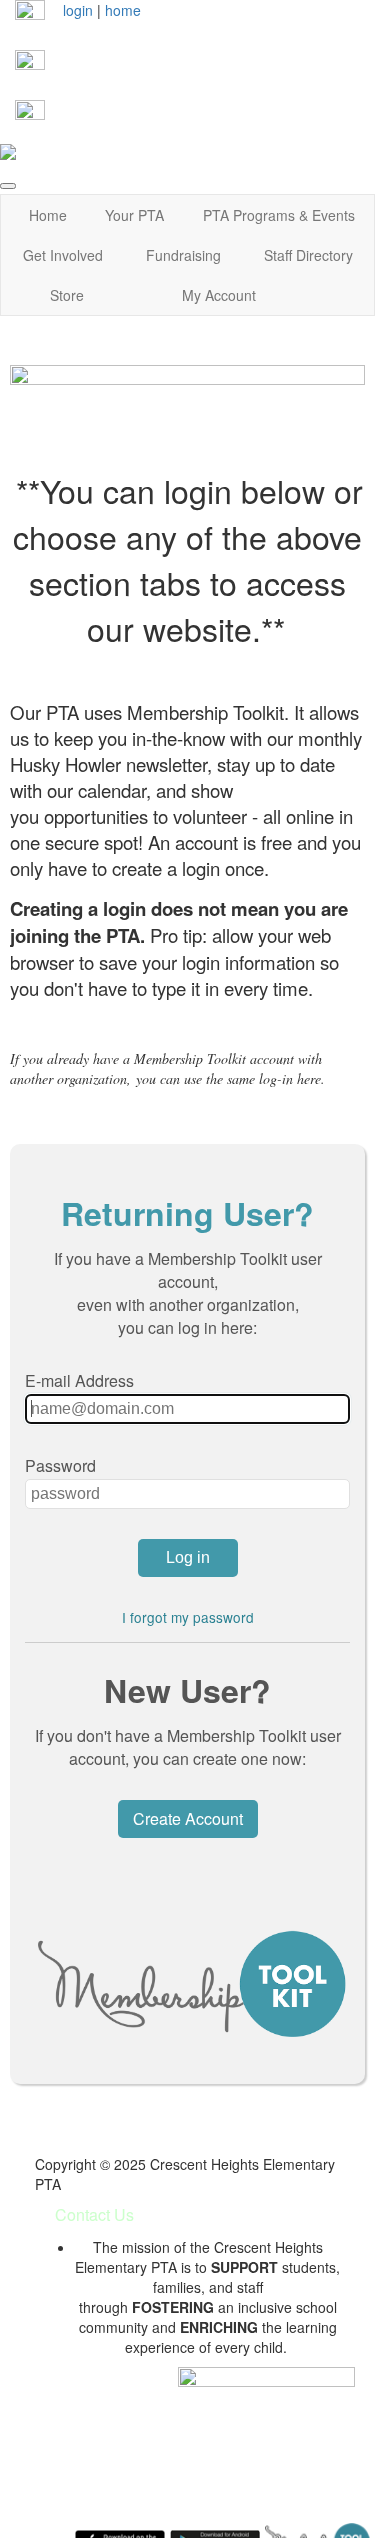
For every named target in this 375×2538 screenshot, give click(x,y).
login (78, 10)
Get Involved (63, 255)
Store (67, 295)
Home (48, 215)
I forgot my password (188, 1617)
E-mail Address (79, 1380)
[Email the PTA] (30, 113)
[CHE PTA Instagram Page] (30, 63)
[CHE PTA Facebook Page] (30, 13)
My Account (219, 295)
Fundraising (183, 255)
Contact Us (94, 2214)
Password (60, 1465)
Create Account (188, 1818)
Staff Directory (308, 255)
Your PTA (134, 215)
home (123, 10)
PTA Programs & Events (279, 215)
